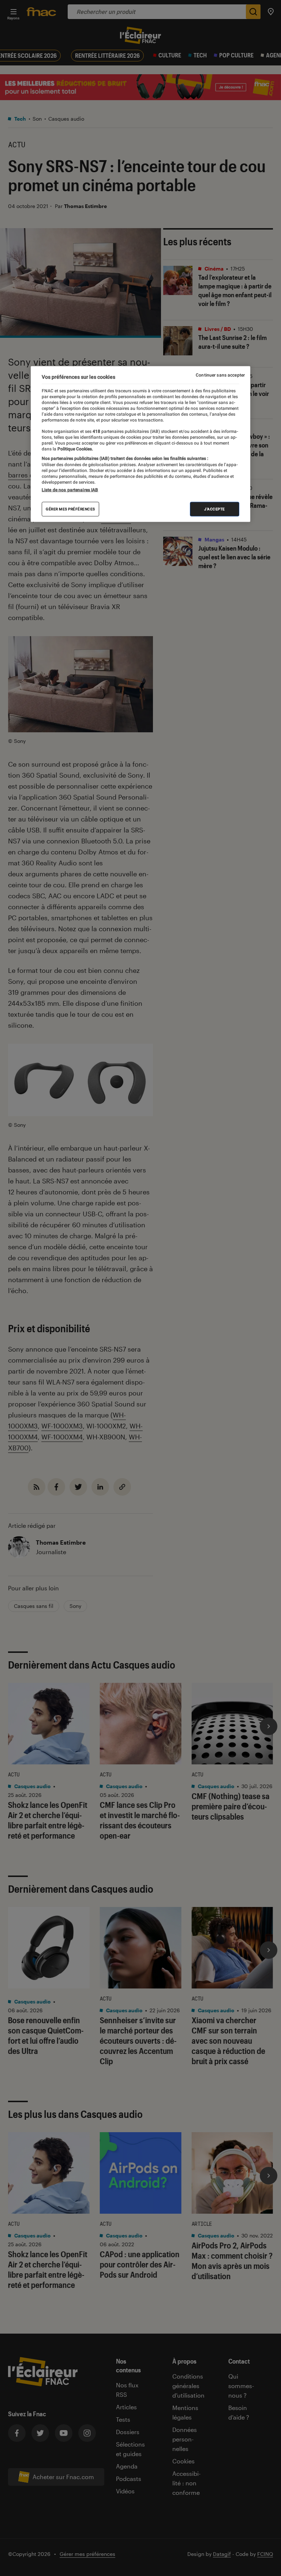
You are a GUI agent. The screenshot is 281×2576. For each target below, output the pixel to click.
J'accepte (215, 509)
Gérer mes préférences (70, 509)
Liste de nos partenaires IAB (70, 490)
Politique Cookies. (75, 449)
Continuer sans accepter (220, 375)
